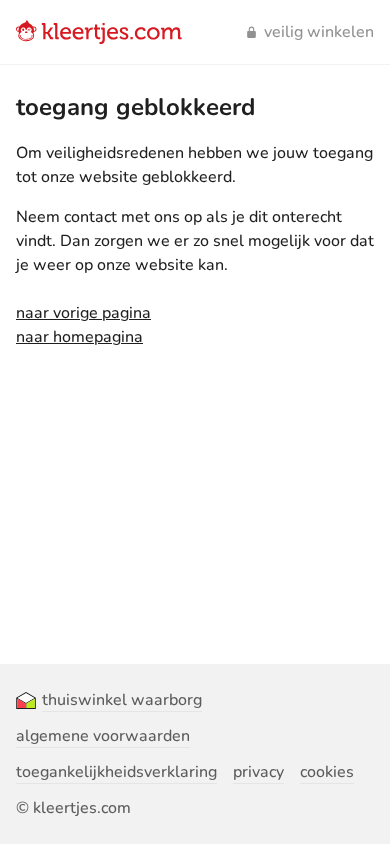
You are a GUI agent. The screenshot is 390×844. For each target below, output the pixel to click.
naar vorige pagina (83, 313)
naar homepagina (79, 337)
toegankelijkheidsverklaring (116, 772)
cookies (327, 772)
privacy (258, 772)
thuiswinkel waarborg (122, 700)
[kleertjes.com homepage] (99, 32)
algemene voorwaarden (103, 736)
